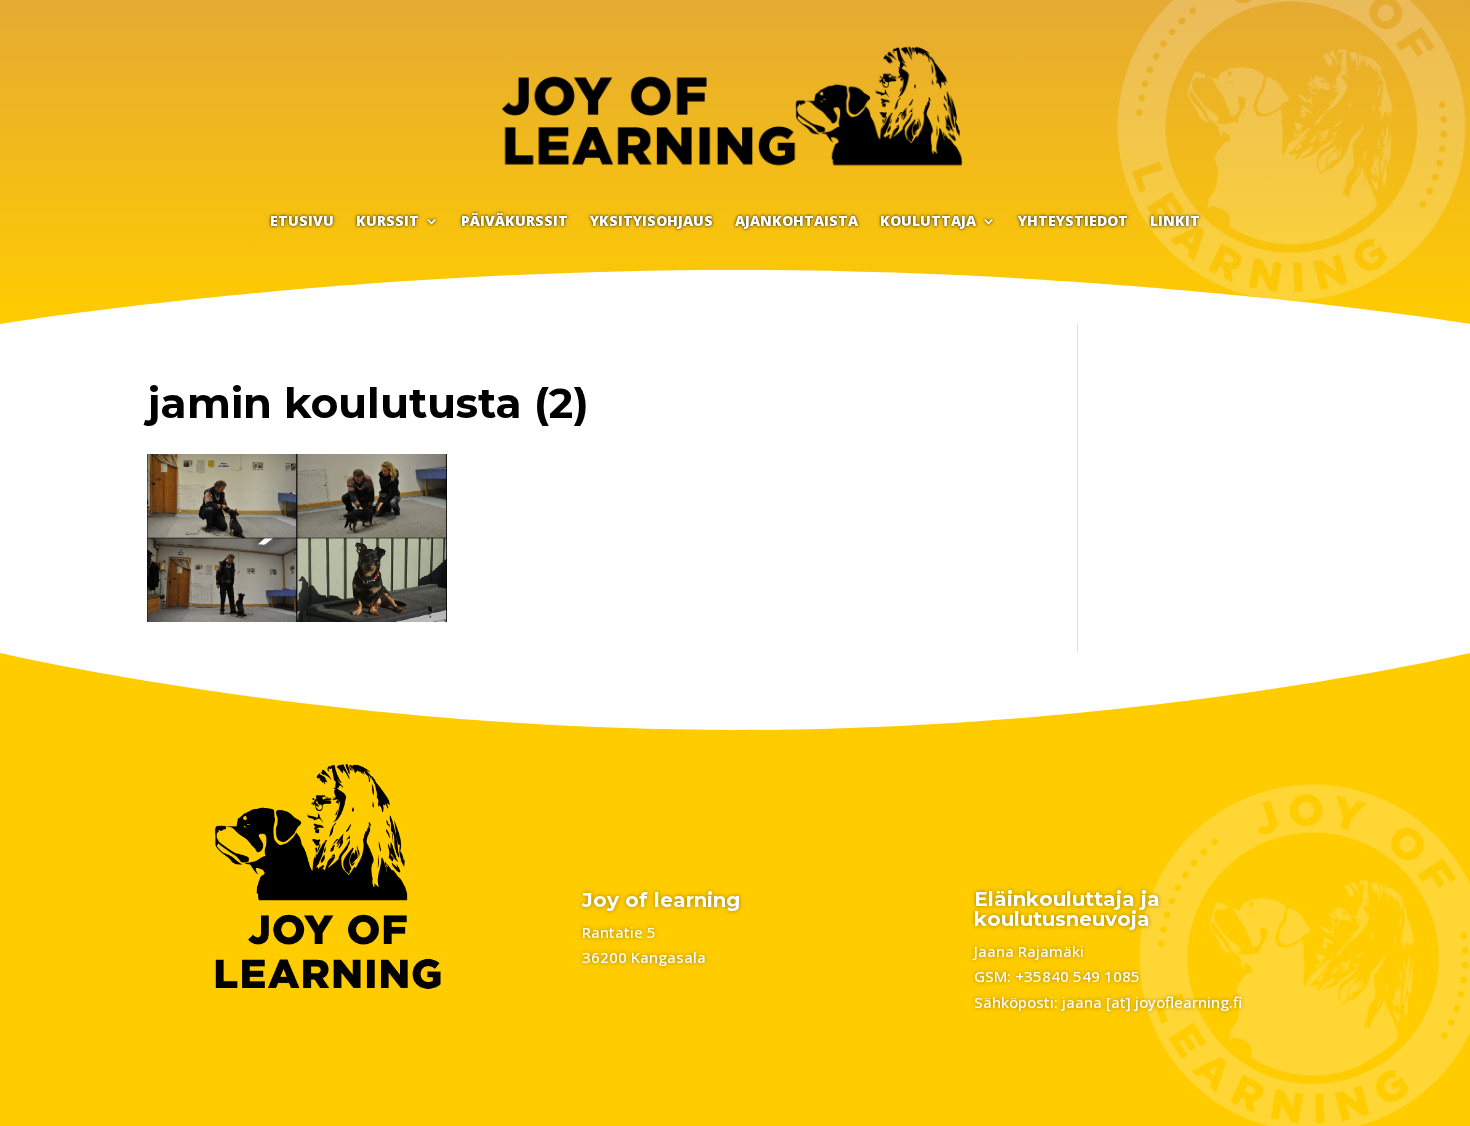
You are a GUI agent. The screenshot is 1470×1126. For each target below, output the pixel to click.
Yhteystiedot (1073, 222)
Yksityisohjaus (651, 222)
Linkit (1175, 222)
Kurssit (387, 222)
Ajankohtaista (796, 222)
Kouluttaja (928, 222)
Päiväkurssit (514, 222)
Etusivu (302, 222)
